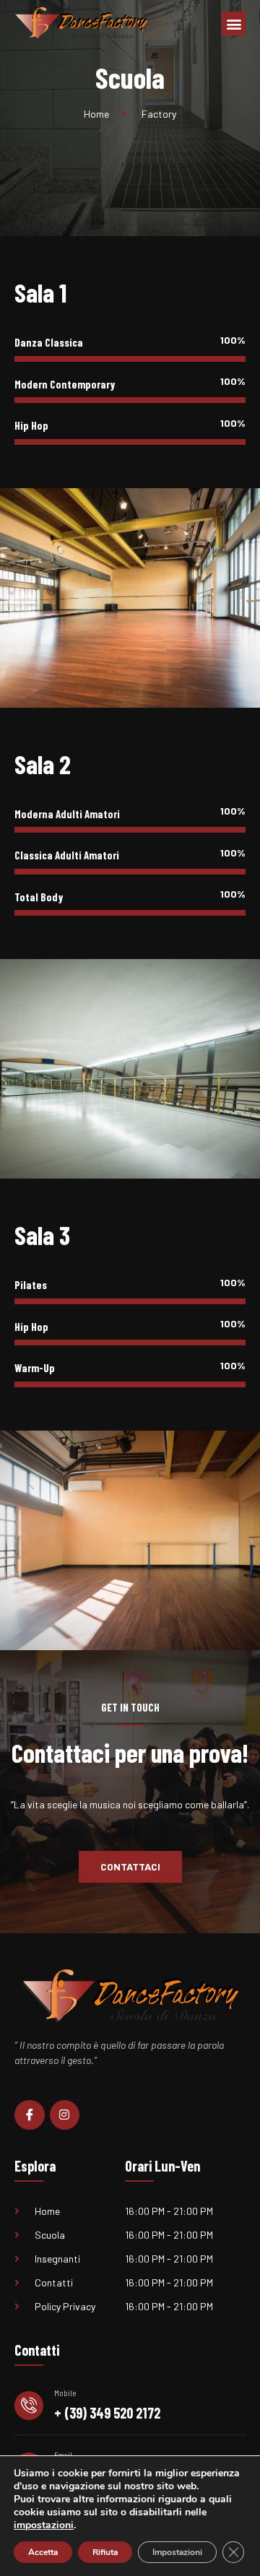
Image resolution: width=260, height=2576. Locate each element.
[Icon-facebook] (30, 2115)
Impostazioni (177, 2552)
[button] (234, 23)
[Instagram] (65, 2115)
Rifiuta (105, 2552)
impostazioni (44, 2525)
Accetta (43, 2552)
